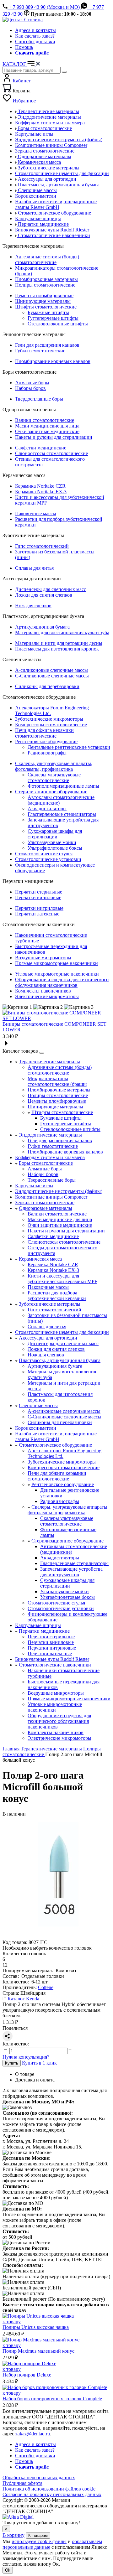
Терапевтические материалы (49, 1062)
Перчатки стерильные (39, 892)
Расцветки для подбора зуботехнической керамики (57, 1296)
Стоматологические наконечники (55, 1665)
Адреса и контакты (35, 30)
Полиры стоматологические (45, 285)
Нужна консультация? (26, 2057)
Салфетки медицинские (41, 448)
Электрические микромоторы (47, 996)
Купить (12, 2063)
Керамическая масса (40, 1259)
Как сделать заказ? (35, 36)
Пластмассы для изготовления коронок (57, 649)
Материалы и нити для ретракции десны (59, 643)
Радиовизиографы (47, 753)
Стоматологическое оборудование (55, 1445)
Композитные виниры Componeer (51, 1197)
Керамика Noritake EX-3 (41, 492)
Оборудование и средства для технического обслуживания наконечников (62, 982)
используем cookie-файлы (39, 2541)
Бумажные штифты (48, 312)
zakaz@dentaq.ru (33, 2434)
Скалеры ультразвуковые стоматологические (54, 777)
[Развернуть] (42, 1053)
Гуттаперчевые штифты (53, 318)
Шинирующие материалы (43, 301)
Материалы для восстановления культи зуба (62, 632)
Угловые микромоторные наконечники (57, 974)
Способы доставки (35, 41)
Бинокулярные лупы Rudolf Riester (52, 1659)
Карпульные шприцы (38, 1625)
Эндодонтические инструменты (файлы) (59, 1191)
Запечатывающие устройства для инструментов (71, 1572)
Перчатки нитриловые (39, 908)
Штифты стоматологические (46, 307)
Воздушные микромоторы (43, 958)
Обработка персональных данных (39, 2478)
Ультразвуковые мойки (52, 842)
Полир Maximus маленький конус (38, 2351)
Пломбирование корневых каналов (53, 361)
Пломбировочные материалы (46, 279)
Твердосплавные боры (39, 399)
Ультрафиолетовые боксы (55, 848)
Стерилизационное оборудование (51, 792)
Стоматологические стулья (44, 854)
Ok (8, 2570)
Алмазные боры (32, 383)
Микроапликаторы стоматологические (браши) (57, 1081)
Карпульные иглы (34, 1186)
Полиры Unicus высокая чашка (36, 2327)
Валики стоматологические (45, 420)
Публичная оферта (22, 2483)
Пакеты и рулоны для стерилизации (54, 437)
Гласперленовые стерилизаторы (62, 814)
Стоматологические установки (48, 859)
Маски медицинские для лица (47, 426)
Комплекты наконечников (43, 991)
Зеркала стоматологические (45, 1202)
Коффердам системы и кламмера (50, 1157)
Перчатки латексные (37, 914)
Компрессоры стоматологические (51, 725)
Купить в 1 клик (39, 2063)
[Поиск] (64, 72)
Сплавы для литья (34, 568)
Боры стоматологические (46, 1163)
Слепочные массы (38, 1405)
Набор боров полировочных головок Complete (52, 2399)
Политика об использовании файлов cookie (49, 2489)
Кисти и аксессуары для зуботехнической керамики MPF (62, 1279)
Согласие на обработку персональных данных (52, 2494)
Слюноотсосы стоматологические (51, 453)
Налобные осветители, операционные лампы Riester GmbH (56, 1436)
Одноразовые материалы (46, 1208)
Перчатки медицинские (44, 1631)
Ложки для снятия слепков (44, 595)
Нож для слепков (33, 606)
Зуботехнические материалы (50, 1304)
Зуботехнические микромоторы (49, 719)
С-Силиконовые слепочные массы (52, 676)
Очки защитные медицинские (47, 431)
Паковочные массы (36, 513)
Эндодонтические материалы (50, 1135)
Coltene (46, 1987)
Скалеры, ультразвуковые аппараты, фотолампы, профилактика (54, 766)
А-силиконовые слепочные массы (51, 670)
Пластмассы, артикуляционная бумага (60, 1360)
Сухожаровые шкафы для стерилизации (55, 834)
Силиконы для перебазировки (47, 686)
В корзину (13, 2535)
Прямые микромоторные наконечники (56, 963)
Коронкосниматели (36, 1428)
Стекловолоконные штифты (58, 324)
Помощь (24, 47)
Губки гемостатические (40, 351)
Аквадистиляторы (47, 809)
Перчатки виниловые (38, 897)
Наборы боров (30, 388)
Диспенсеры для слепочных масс (51, 589)
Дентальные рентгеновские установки (69, 747)
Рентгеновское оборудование (46, 741)
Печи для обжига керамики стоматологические (44, 733)
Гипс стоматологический (42, 546)
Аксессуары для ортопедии (48, 1338)
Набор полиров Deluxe (27, 2375)
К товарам (38, 2535)
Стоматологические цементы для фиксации (62, 1332)
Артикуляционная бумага (42, 627)
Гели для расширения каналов (47, 345)
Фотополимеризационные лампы (63, 786)
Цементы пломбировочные (44, 295)
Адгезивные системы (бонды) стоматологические (47, 259)
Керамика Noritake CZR (40, 486)
